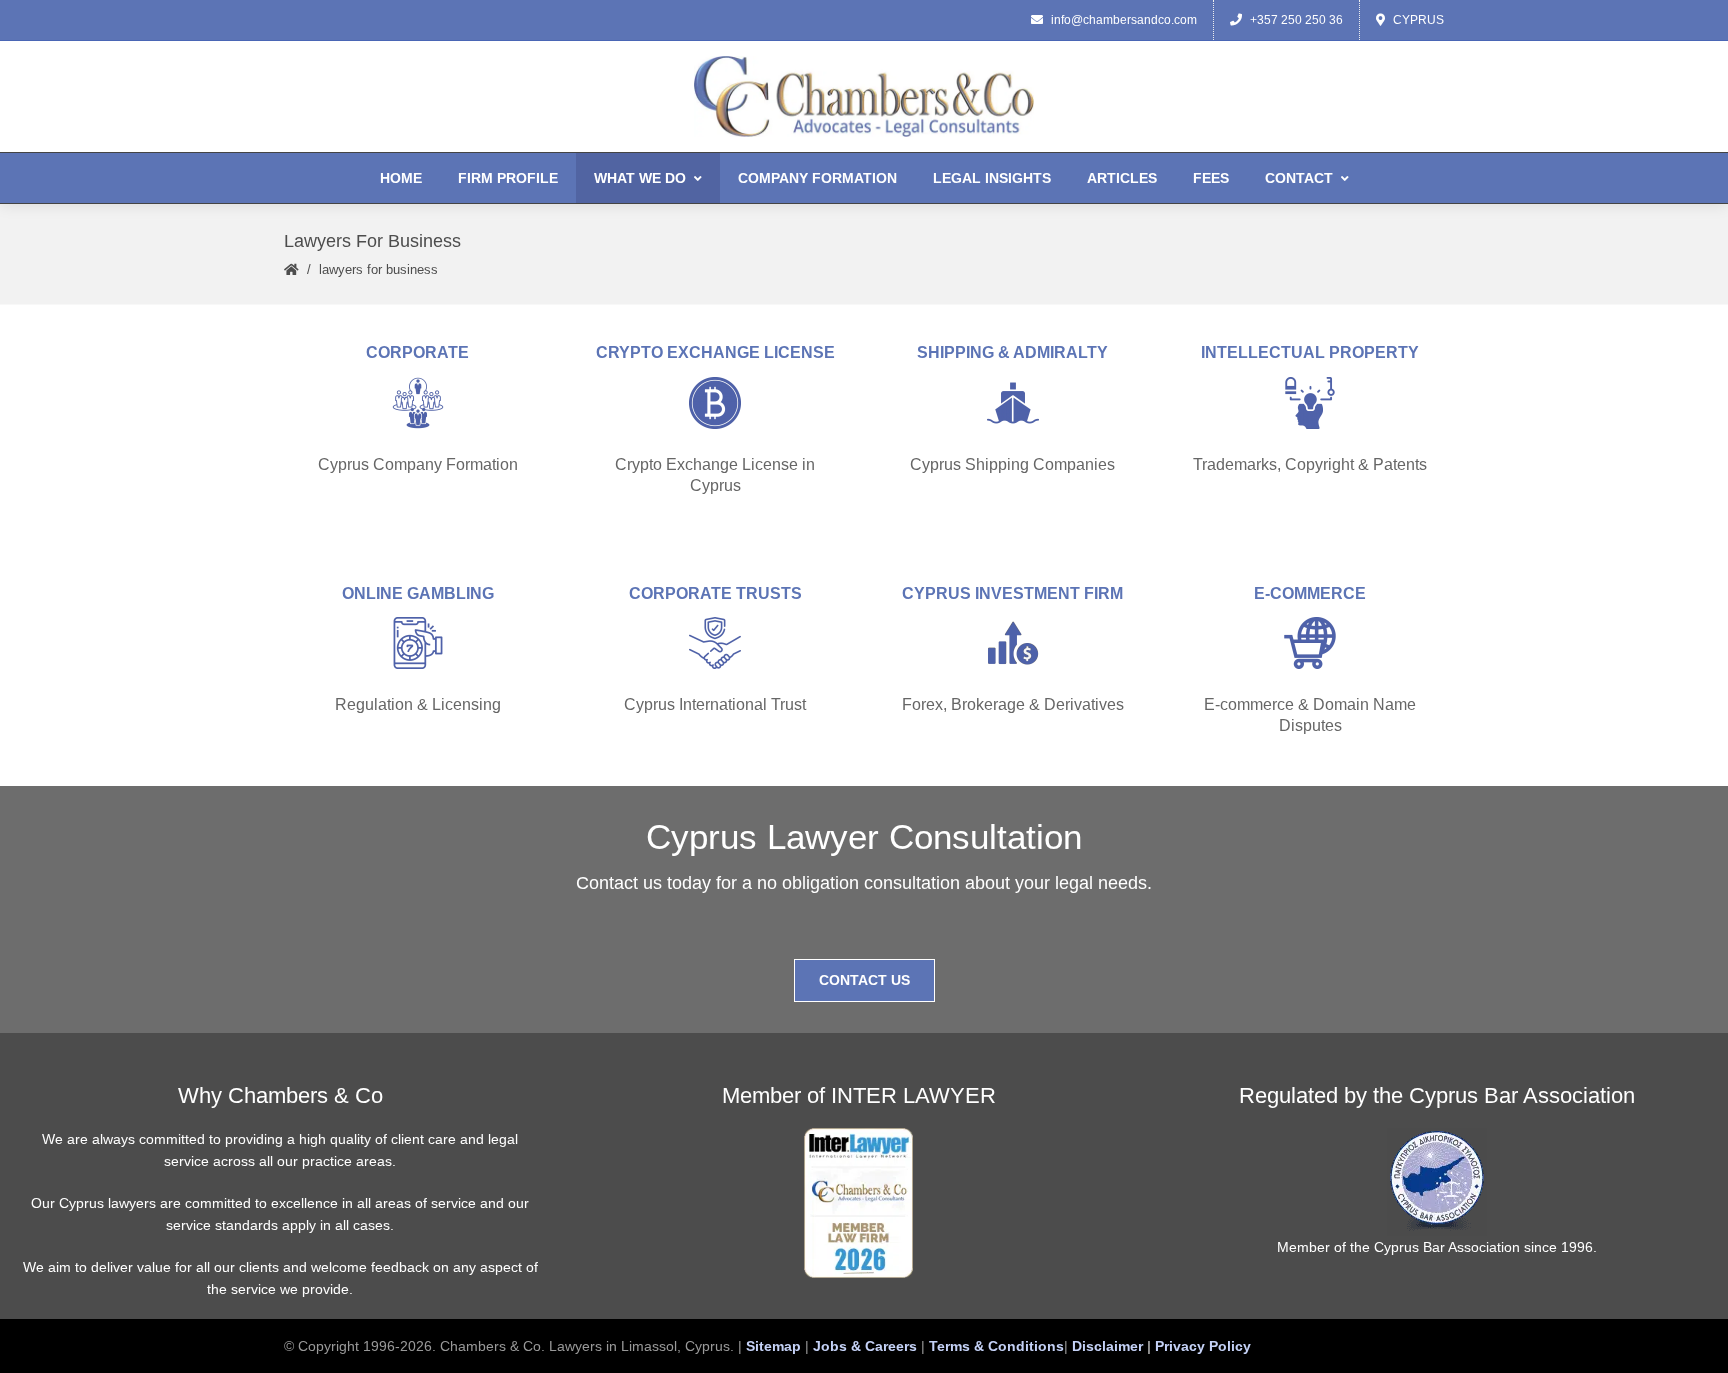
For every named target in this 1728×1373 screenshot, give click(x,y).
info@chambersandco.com (1124, 20)
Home (401, 178)
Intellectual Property (1310, 352)
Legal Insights (992, 178)
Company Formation (817, 178)
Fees (1211, 178)
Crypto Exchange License (715, 352)
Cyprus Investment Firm (1012, 593)
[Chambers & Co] (864, 96)
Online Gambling (418, 593)
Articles (1122, 178)
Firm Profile (508, 178)
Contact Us (864, 980)
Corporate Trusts (715, 593)
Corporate (417, 352)
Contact (1299, 178)
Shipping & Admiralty (1012, 352)
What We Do (640, 178)
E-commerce (1310, 593)
